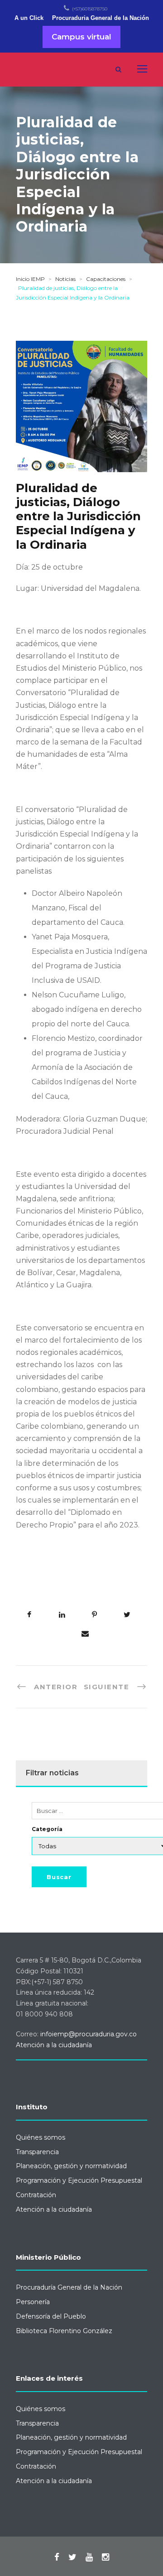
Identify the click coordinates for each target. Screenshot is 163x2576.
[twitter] (72, 2557)
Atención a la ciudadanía (54, 2045)
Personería (33, 2302)
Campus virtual (81, 37)
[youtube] (89, 2557)
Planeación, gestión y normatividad (71, 2166)
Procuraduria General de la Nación (101, 18)
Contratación (36, 2195)
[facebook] (57, 2557)
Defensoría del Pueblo (51, 2316)
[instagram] (105, 2557)
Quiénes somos (41, 2137)
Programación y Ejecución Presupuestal (79, 2180)
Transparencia (37, 2152)
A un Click (29, 18)
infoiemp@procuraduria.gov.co (89, 2034)
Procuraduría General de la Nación (69, 2287)
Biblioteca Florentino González (64, 2331)
